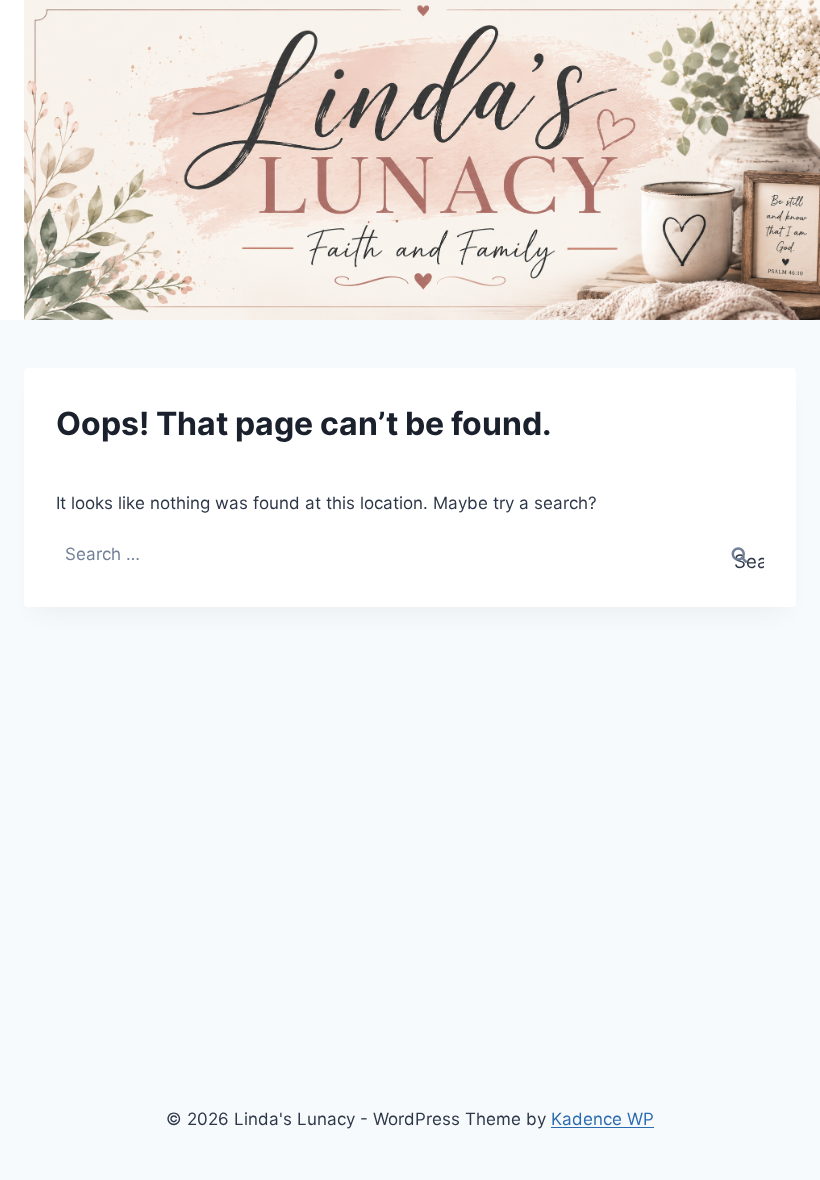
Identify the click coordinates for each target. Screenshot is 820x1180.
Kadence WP (602, 1119)
